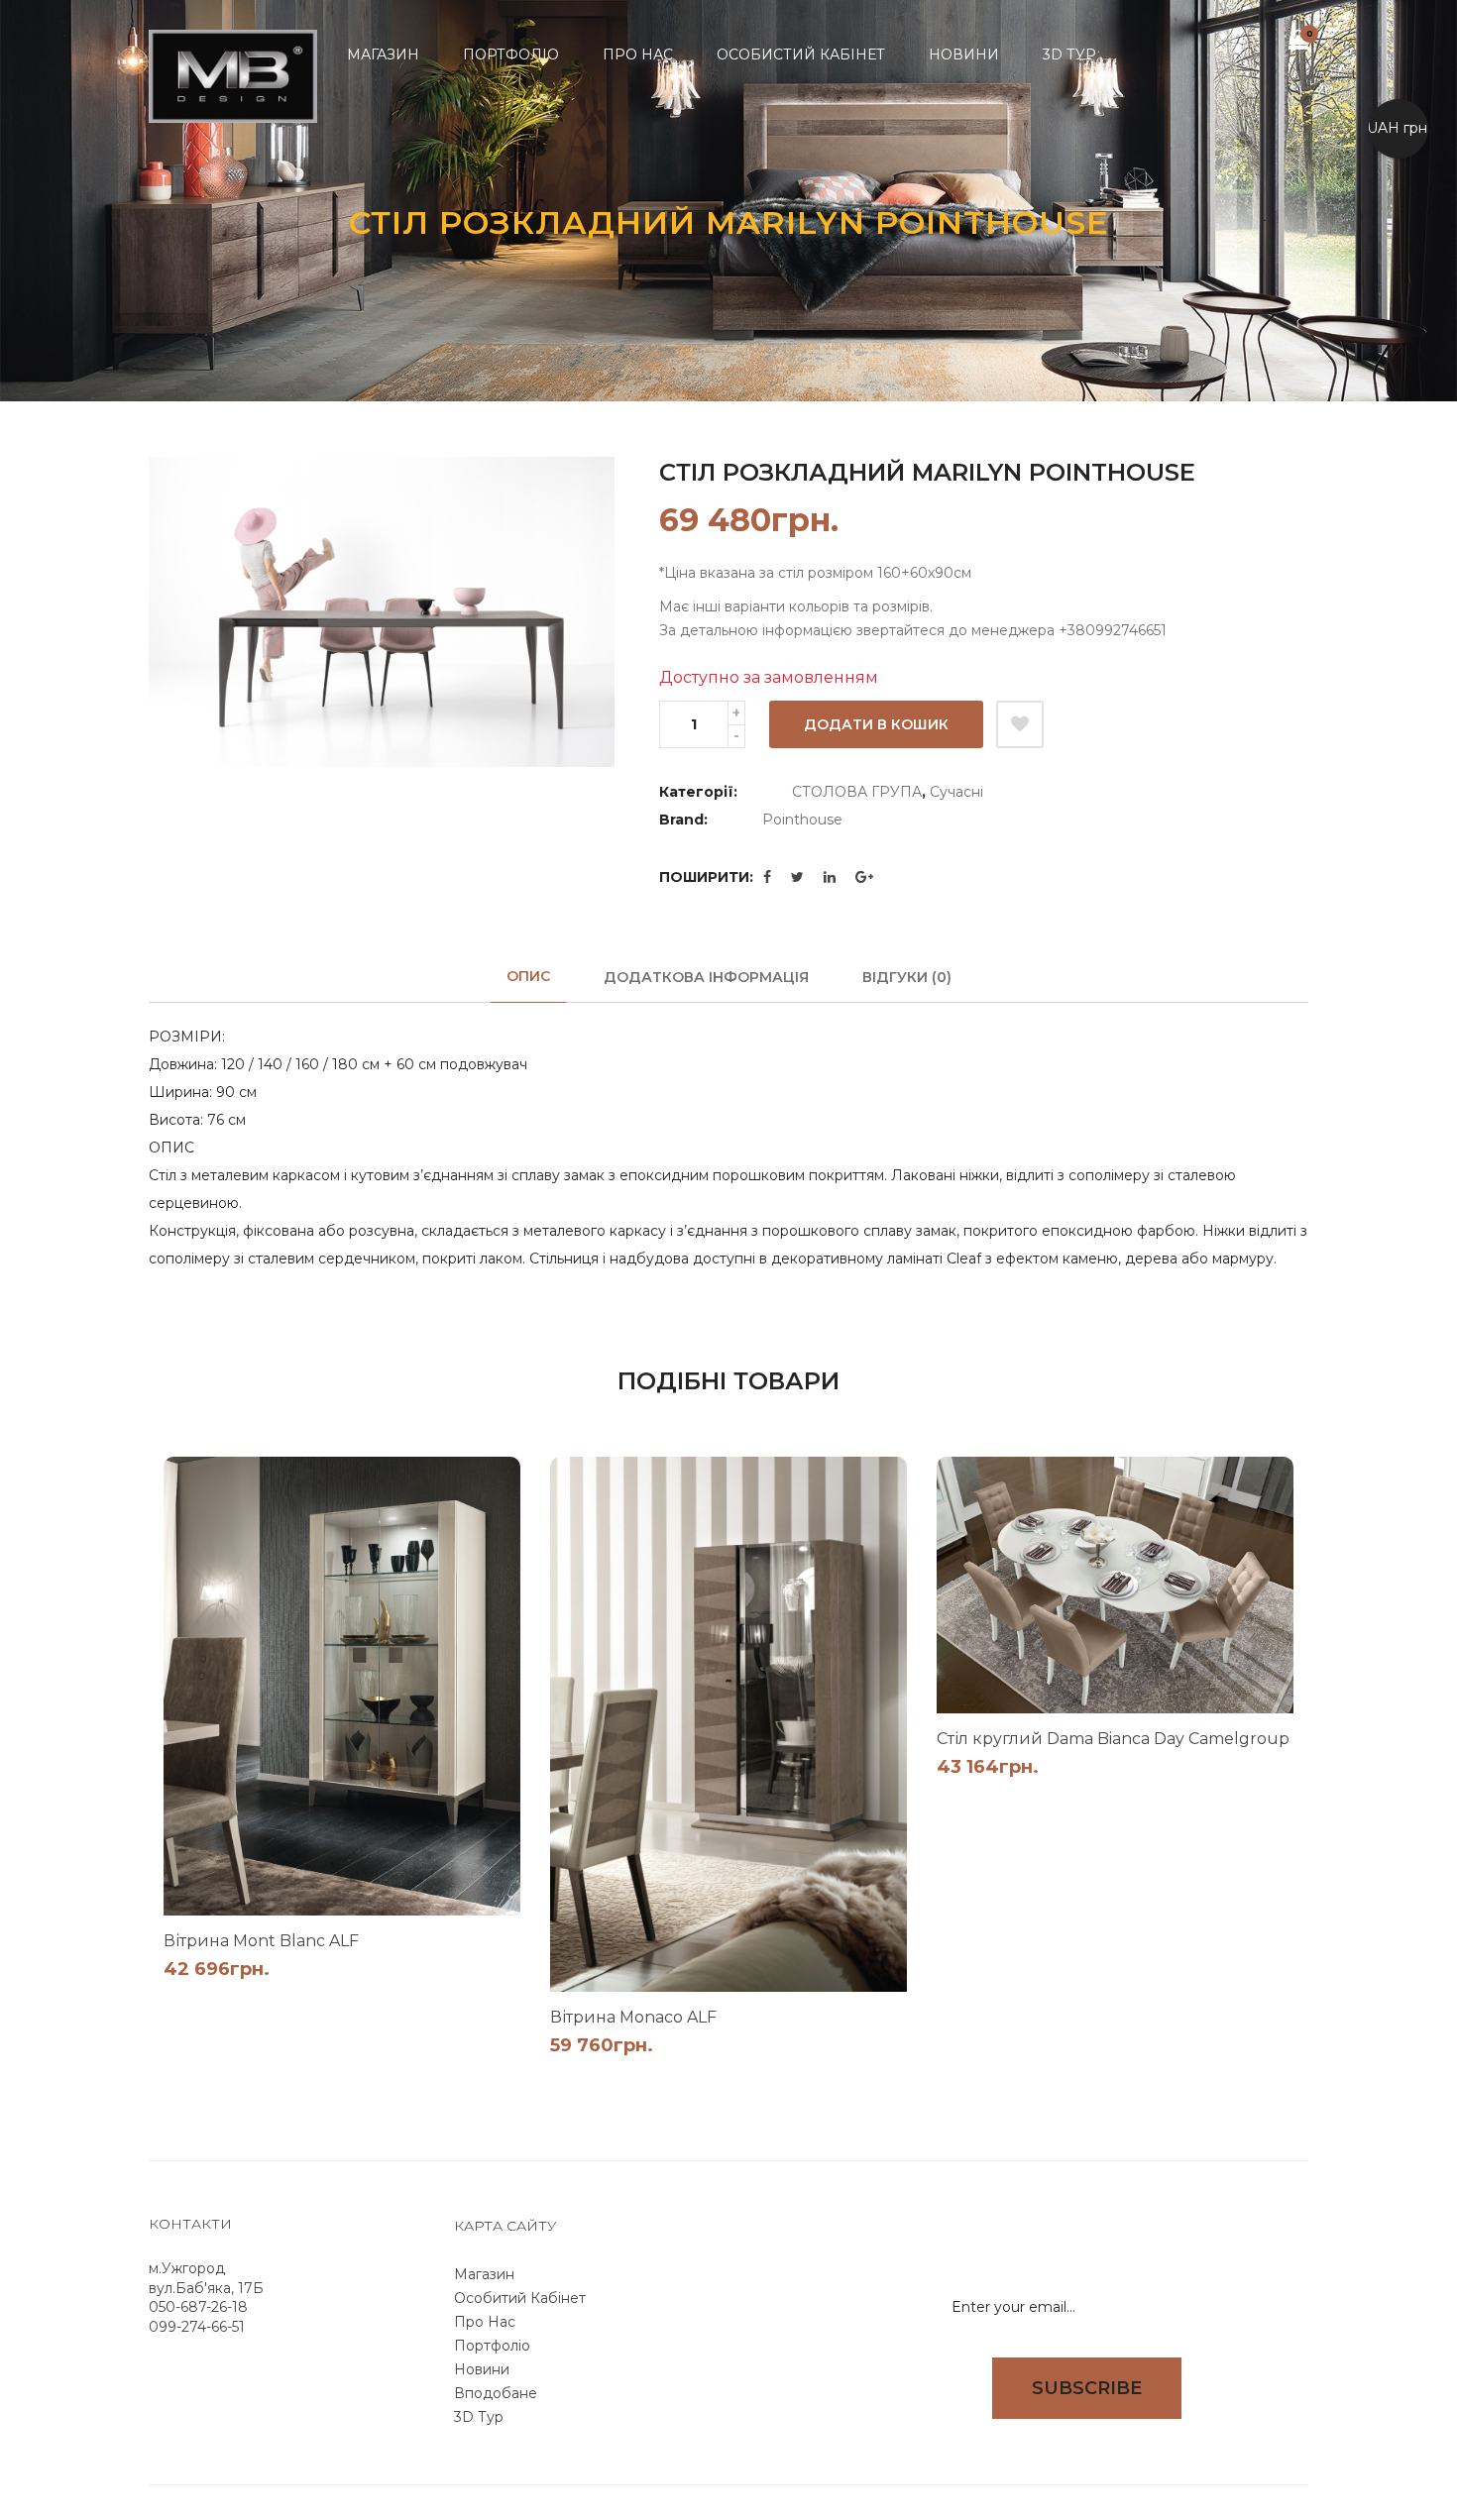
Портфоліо (492, 2346)
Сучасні (956, 792)
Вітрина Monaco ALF (633, 2017)
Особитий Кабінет (520, 2298)
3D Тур (479, 2417)
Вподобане (496, 2393)
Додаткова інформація (706, 977)
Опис (528, 976)
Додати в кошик (876, 724)
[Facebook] (767, 877)
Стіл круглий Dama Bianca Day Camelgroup (1113, 1739)
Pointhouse (802, 820)
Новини (482, 2369)
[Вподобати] (1020, 724)
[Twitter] (797, 877)
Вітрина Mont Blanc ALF (261, 1941)
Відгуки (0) (907, 977)
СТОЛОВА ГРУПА (857, 792)
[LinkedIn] (830, 877)
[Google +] (864, 877)
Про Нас (485, 2322)
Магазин (484, 2274)
